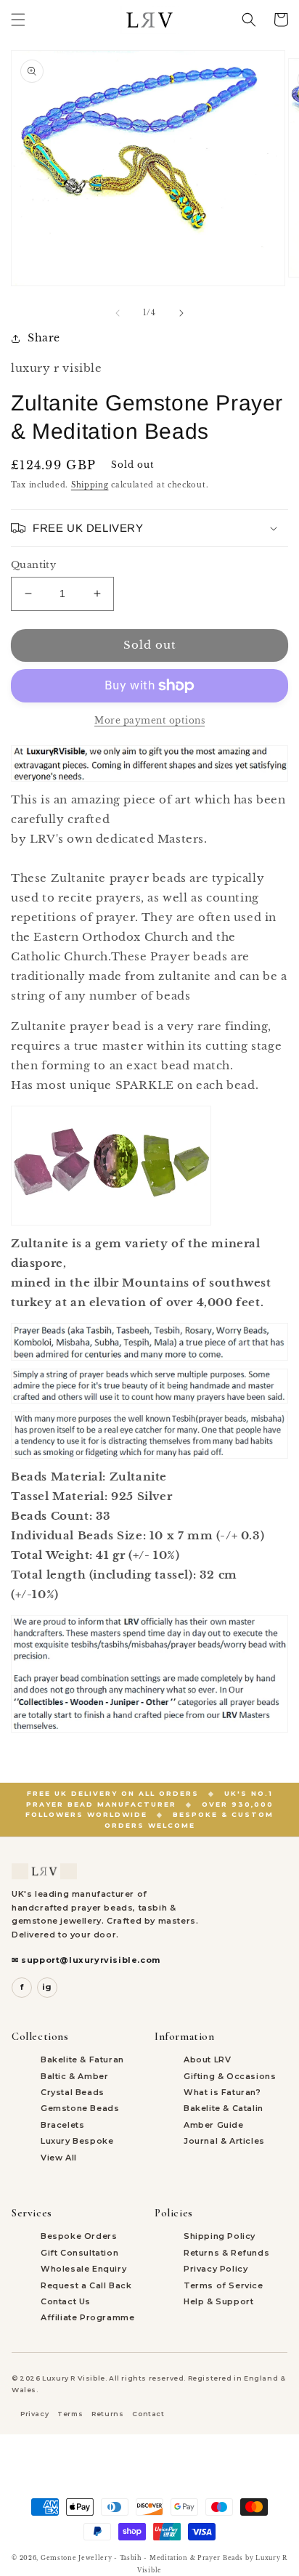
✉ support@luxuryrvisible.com (86, 1960)
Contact (148, 2414)
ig (47, 1987)
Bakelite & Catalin (224, 2108)
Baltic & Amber (74, 2076)
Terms (70, 2414)
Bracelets (62, 2125)
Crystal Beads (73, 2092)
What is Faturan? (222, 2092)
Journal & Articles (224, 2141)
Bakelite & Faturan (82, 2059)
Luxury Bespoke (77, 2141)
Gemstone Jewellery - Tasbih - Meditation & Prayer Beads (142, 2558)
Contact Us (66, 2301)
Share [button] (44, 338)
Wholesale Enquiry (83, 2269)
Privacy (34, 2414)
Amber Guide (214, 2125)
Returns (107, 2414)
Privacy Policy (216, 2269)
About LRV (207, 2059)
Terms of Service (224, 2285)
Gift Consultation (79, 2253)
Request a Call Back (86, 2285)
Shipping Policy (220, 2236)
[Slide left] (118, 313)
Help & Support (218, 2301)
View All (59, 2158)
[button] (18, 20)
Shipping (90, 485)
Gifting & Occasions (230, 2076)
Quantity (33, 565)
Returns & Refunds (226, 2253)
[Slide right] (181, 313)
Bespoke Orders (79, 2236)
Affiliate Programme (87, 2317)
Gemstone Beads (80, 2108)
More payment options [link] (149, 720)
